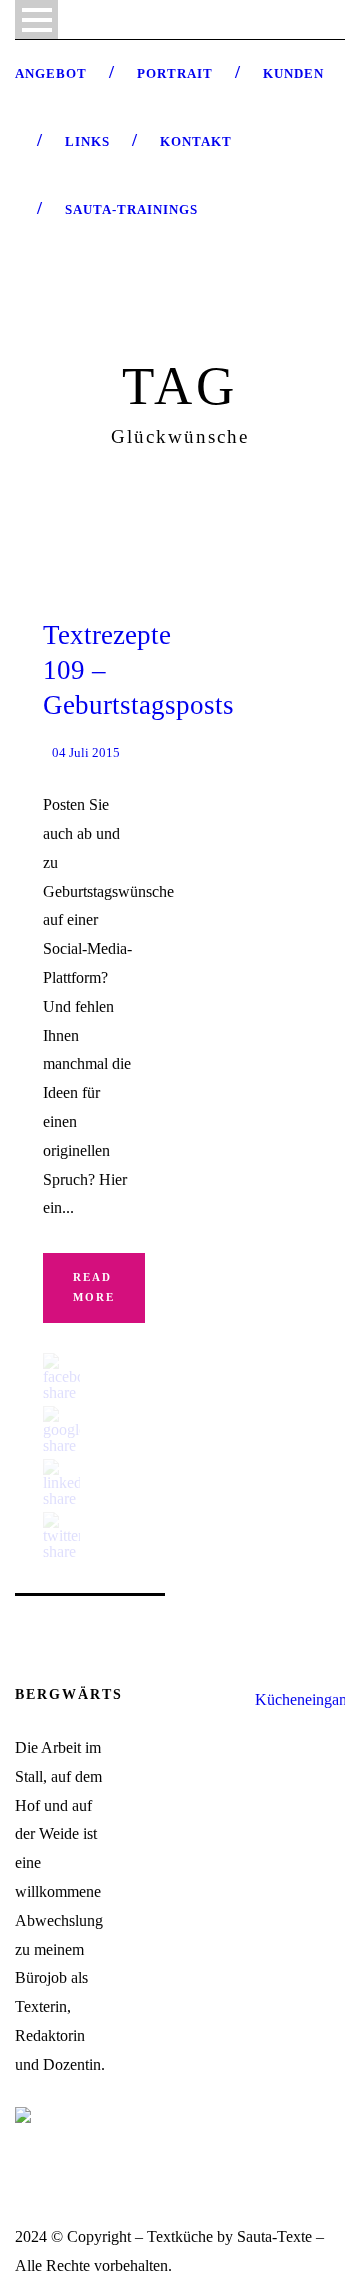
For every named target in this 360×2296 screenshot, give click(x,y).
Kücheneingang (305, 1699)
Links (87, 141)
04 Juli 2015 (86, 752)
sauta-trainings (131, 209)
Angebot (51, 73)
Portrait (175, 73)
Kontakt (196, 141)
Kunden (293, 73)
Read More (94, 1287)
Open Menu (36, 19)
